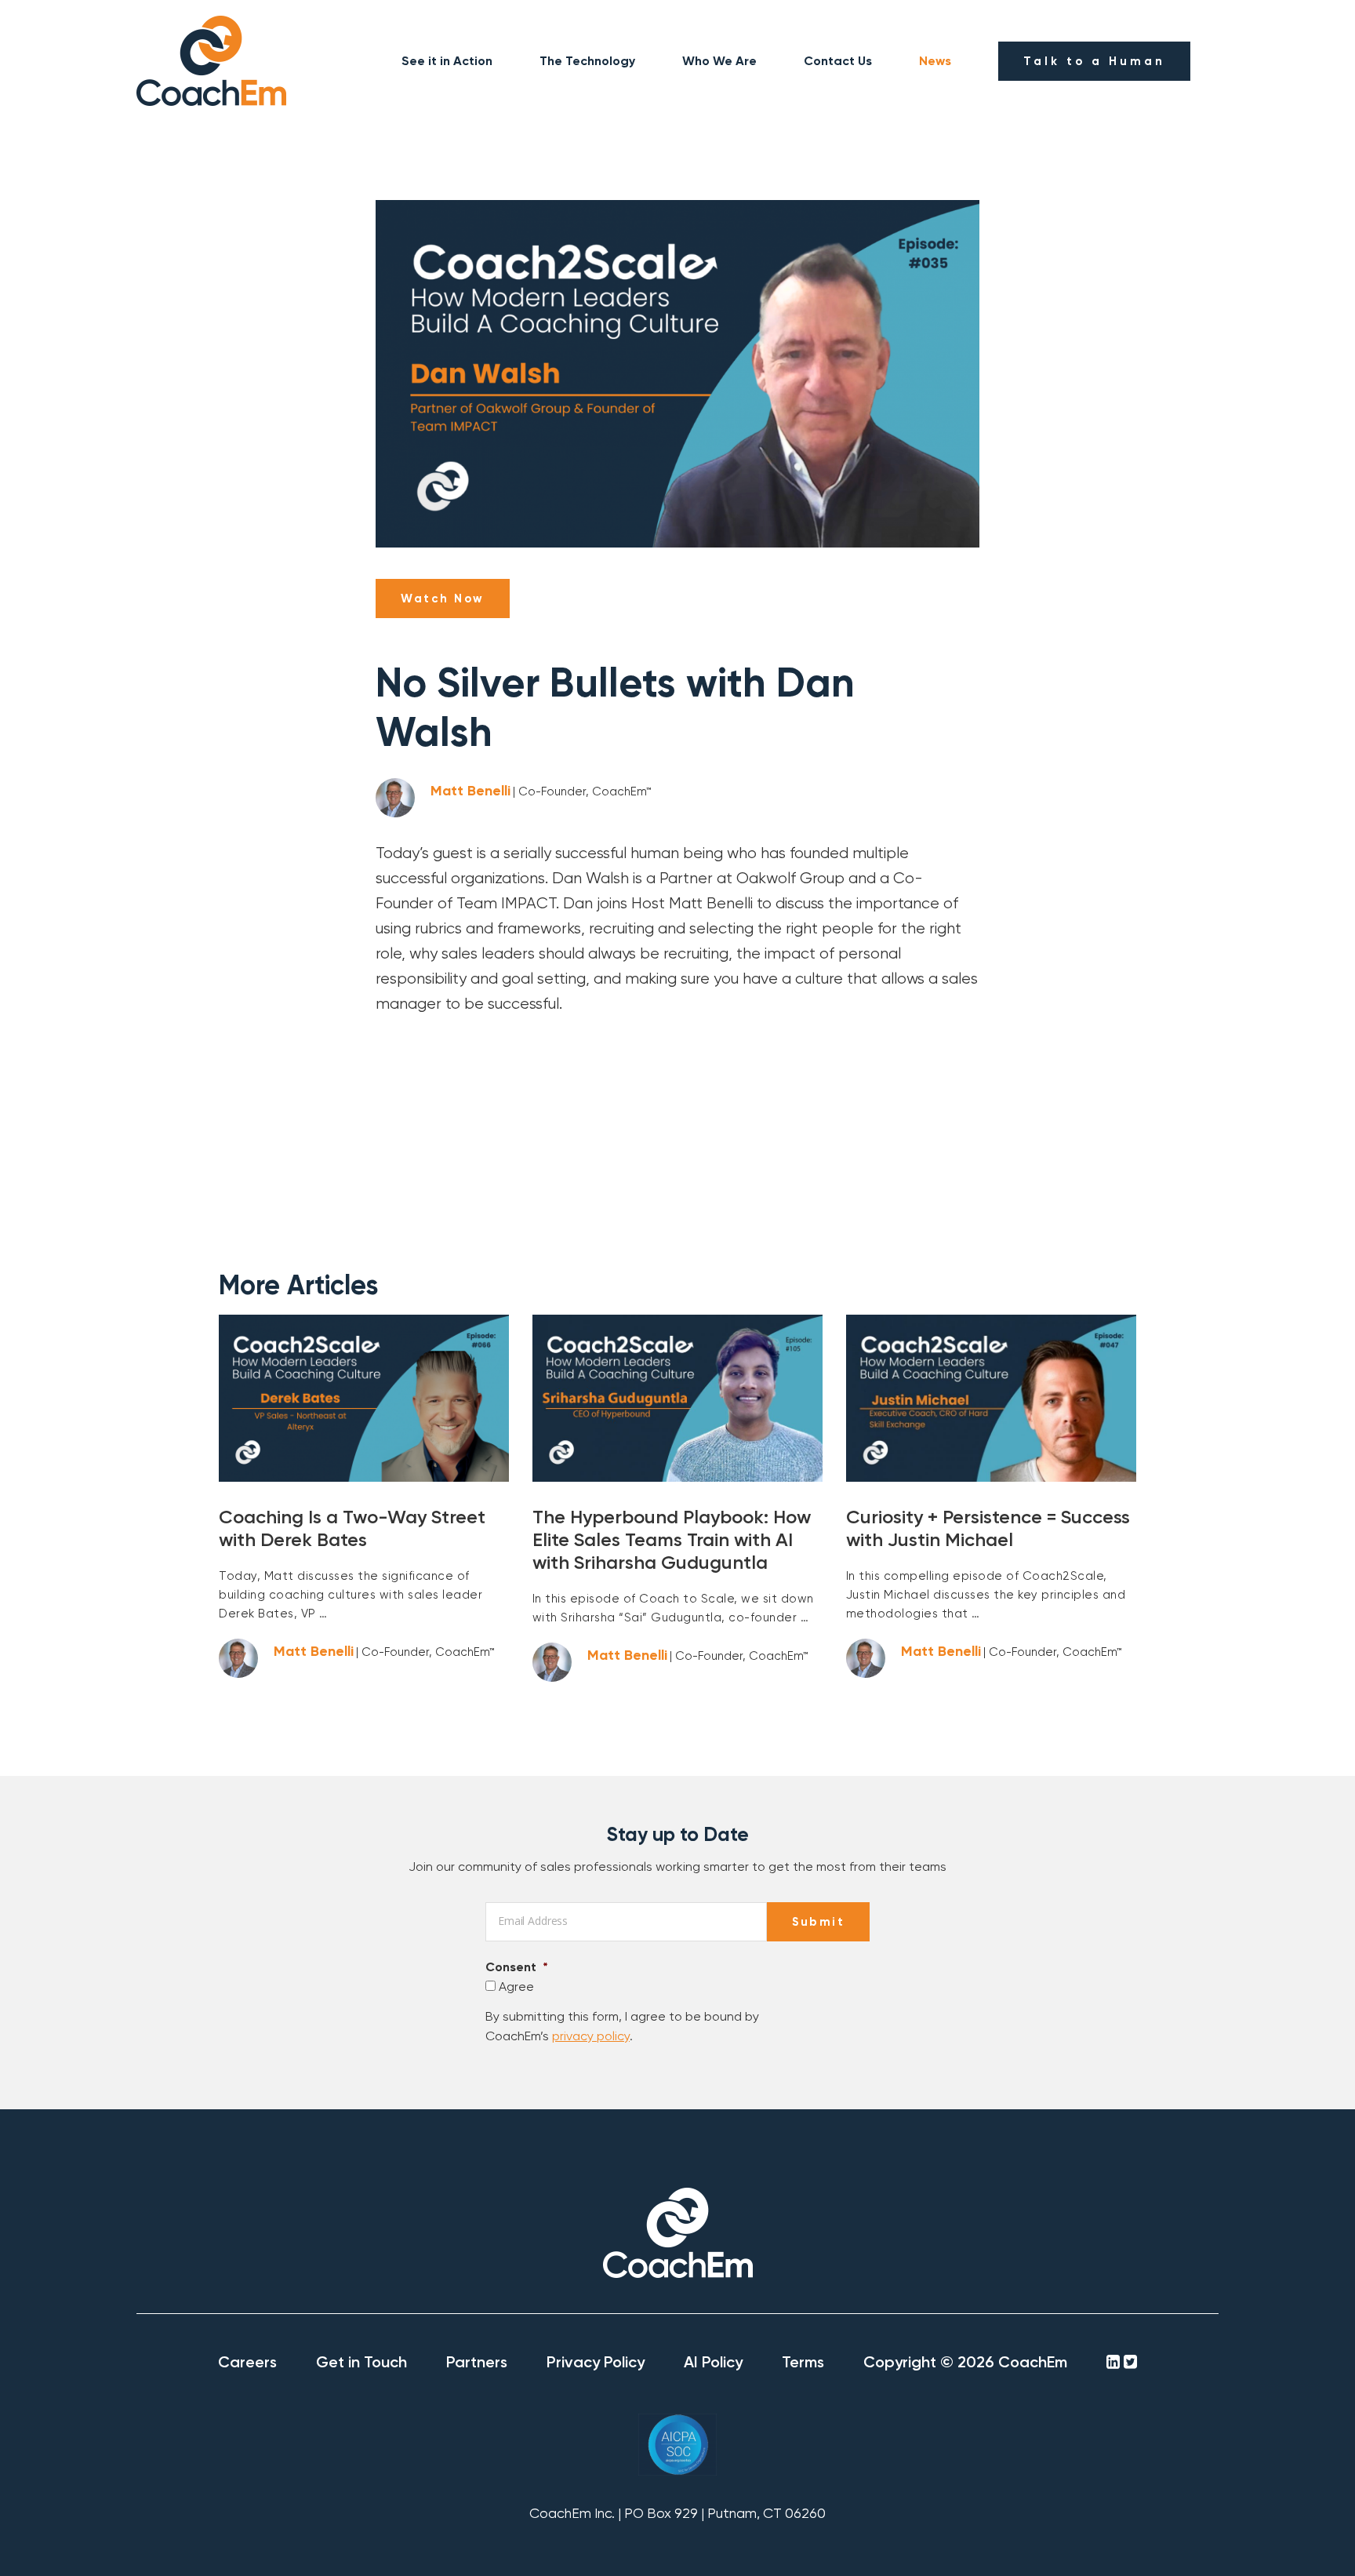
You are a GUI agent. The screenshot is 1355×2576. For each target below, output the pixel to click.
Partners (477, 2362)
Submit (818, 1922)
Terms (803, 2362)
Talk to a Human (1094, 61)
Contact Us (838, 61)
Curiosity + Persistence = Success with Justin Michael (988, 1528)
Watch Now (443, 599)
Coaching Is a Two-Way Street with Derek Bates (352, 1528)
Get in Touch (361, 2362)
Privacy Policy (596, 2362)
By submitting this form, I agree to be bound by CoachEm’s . (622, 2027)
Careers (247, 2362)
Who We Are (719, 61)
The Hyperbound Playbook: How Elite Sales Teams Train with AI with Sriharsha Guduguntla (672, 1539)
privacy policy (591, 2036)
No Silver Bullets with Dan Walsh (615, 708)
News (935, 61)
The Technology (587, 61)
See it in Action (447, 61)
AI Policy (713, 2362)
